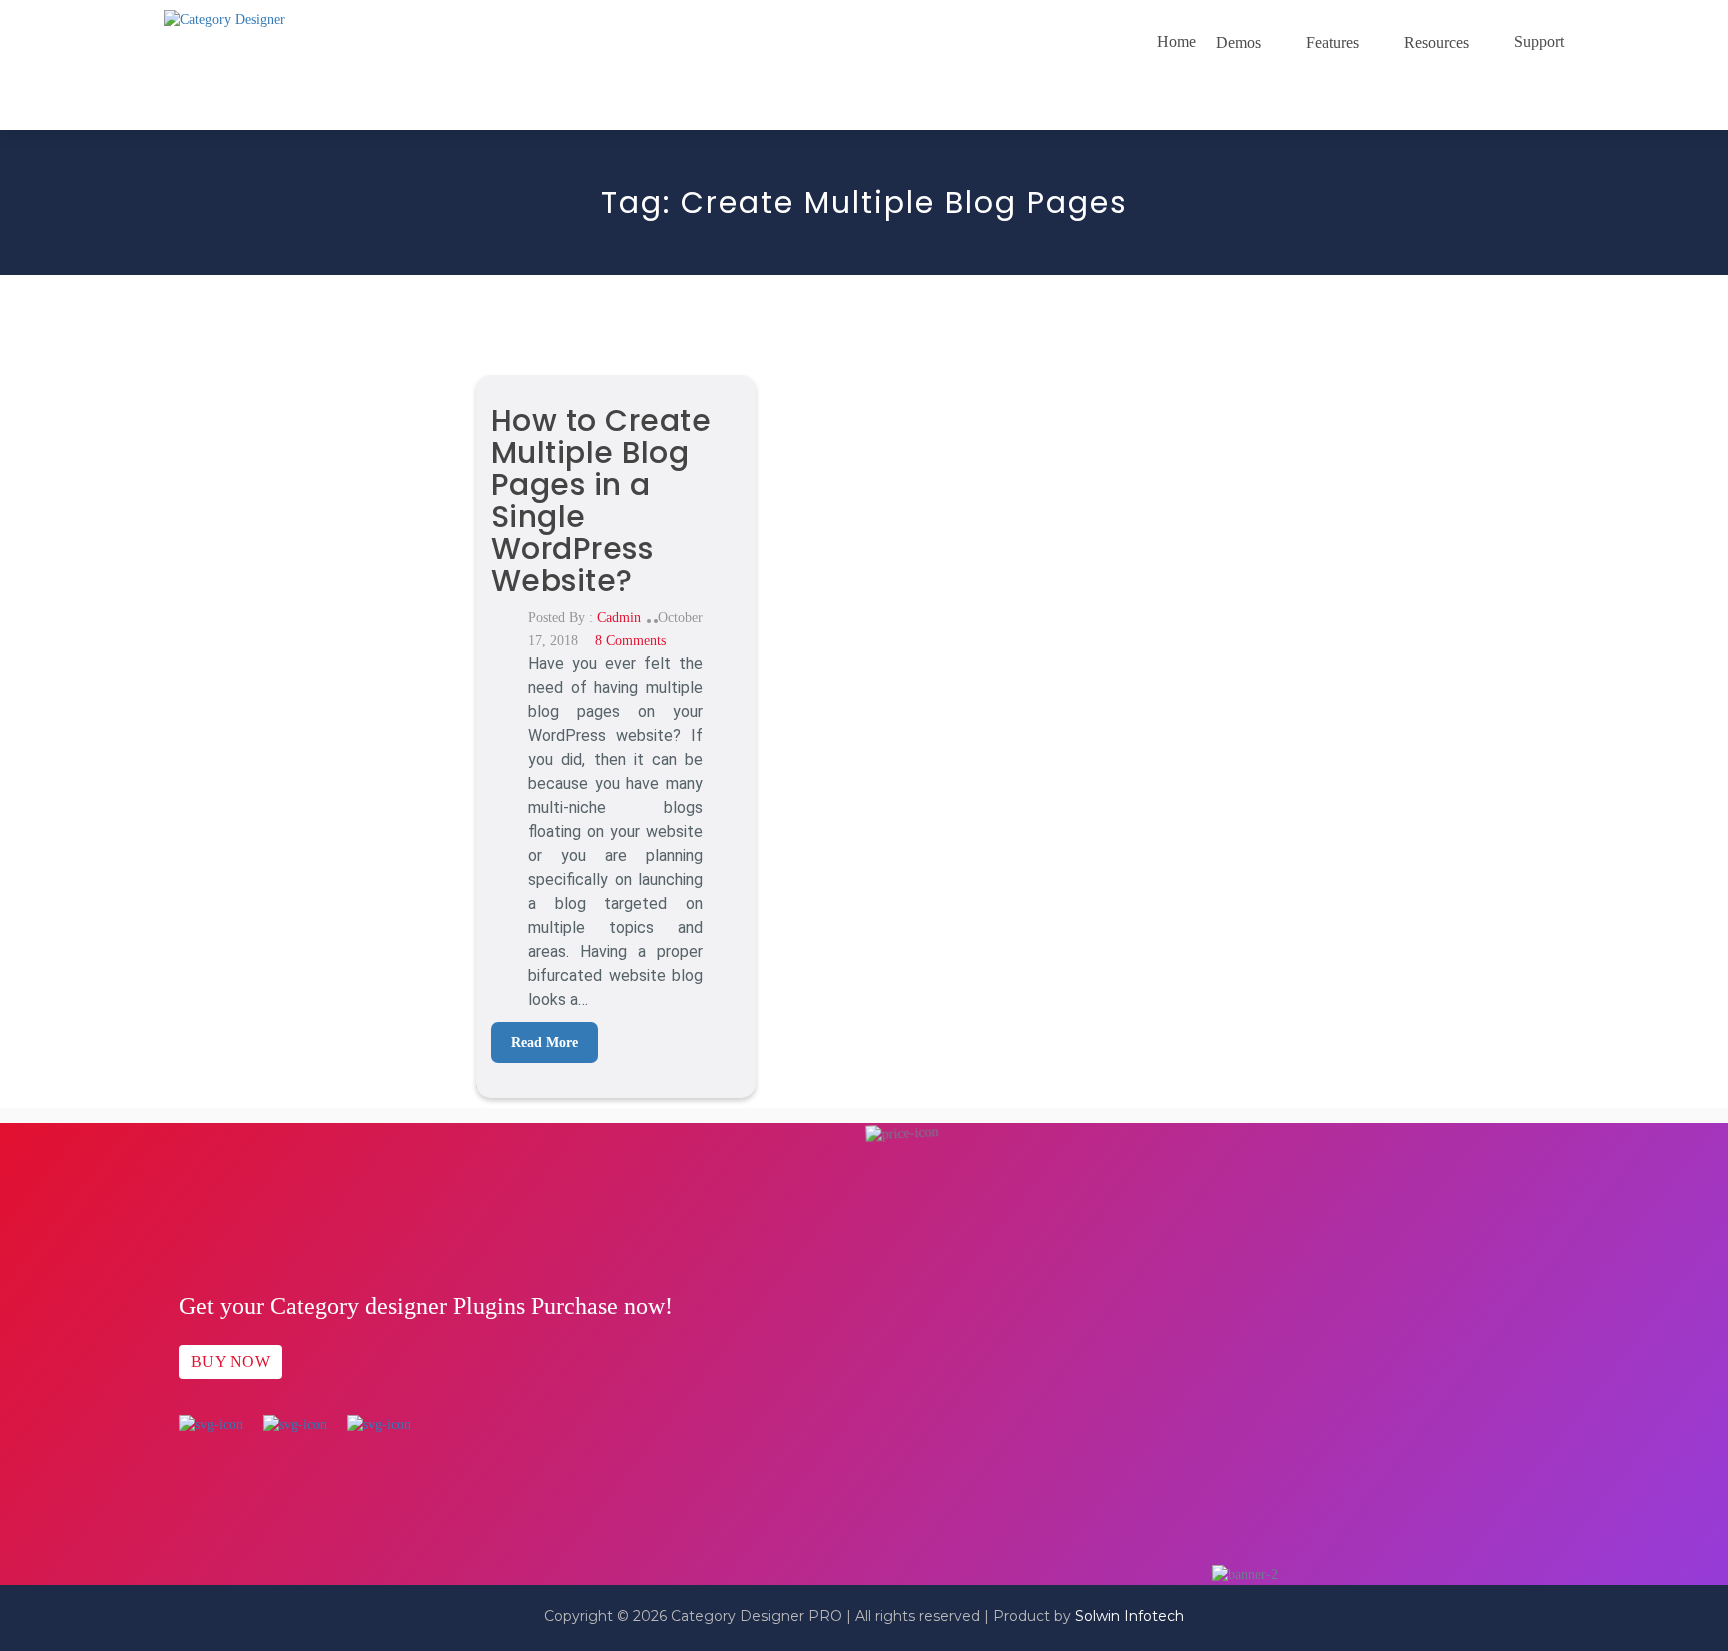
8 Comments (630, 640)
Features (1332, 42)
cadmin (619, 617)
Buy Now (230, 1361)
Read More (544, 1042)
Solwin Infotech (1129, 1616)
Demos (1238, 42)
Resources (1436, 42)
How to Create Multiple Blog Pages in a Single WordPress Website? (601, 500)
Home (1176, 41)
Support (1539, 41)
